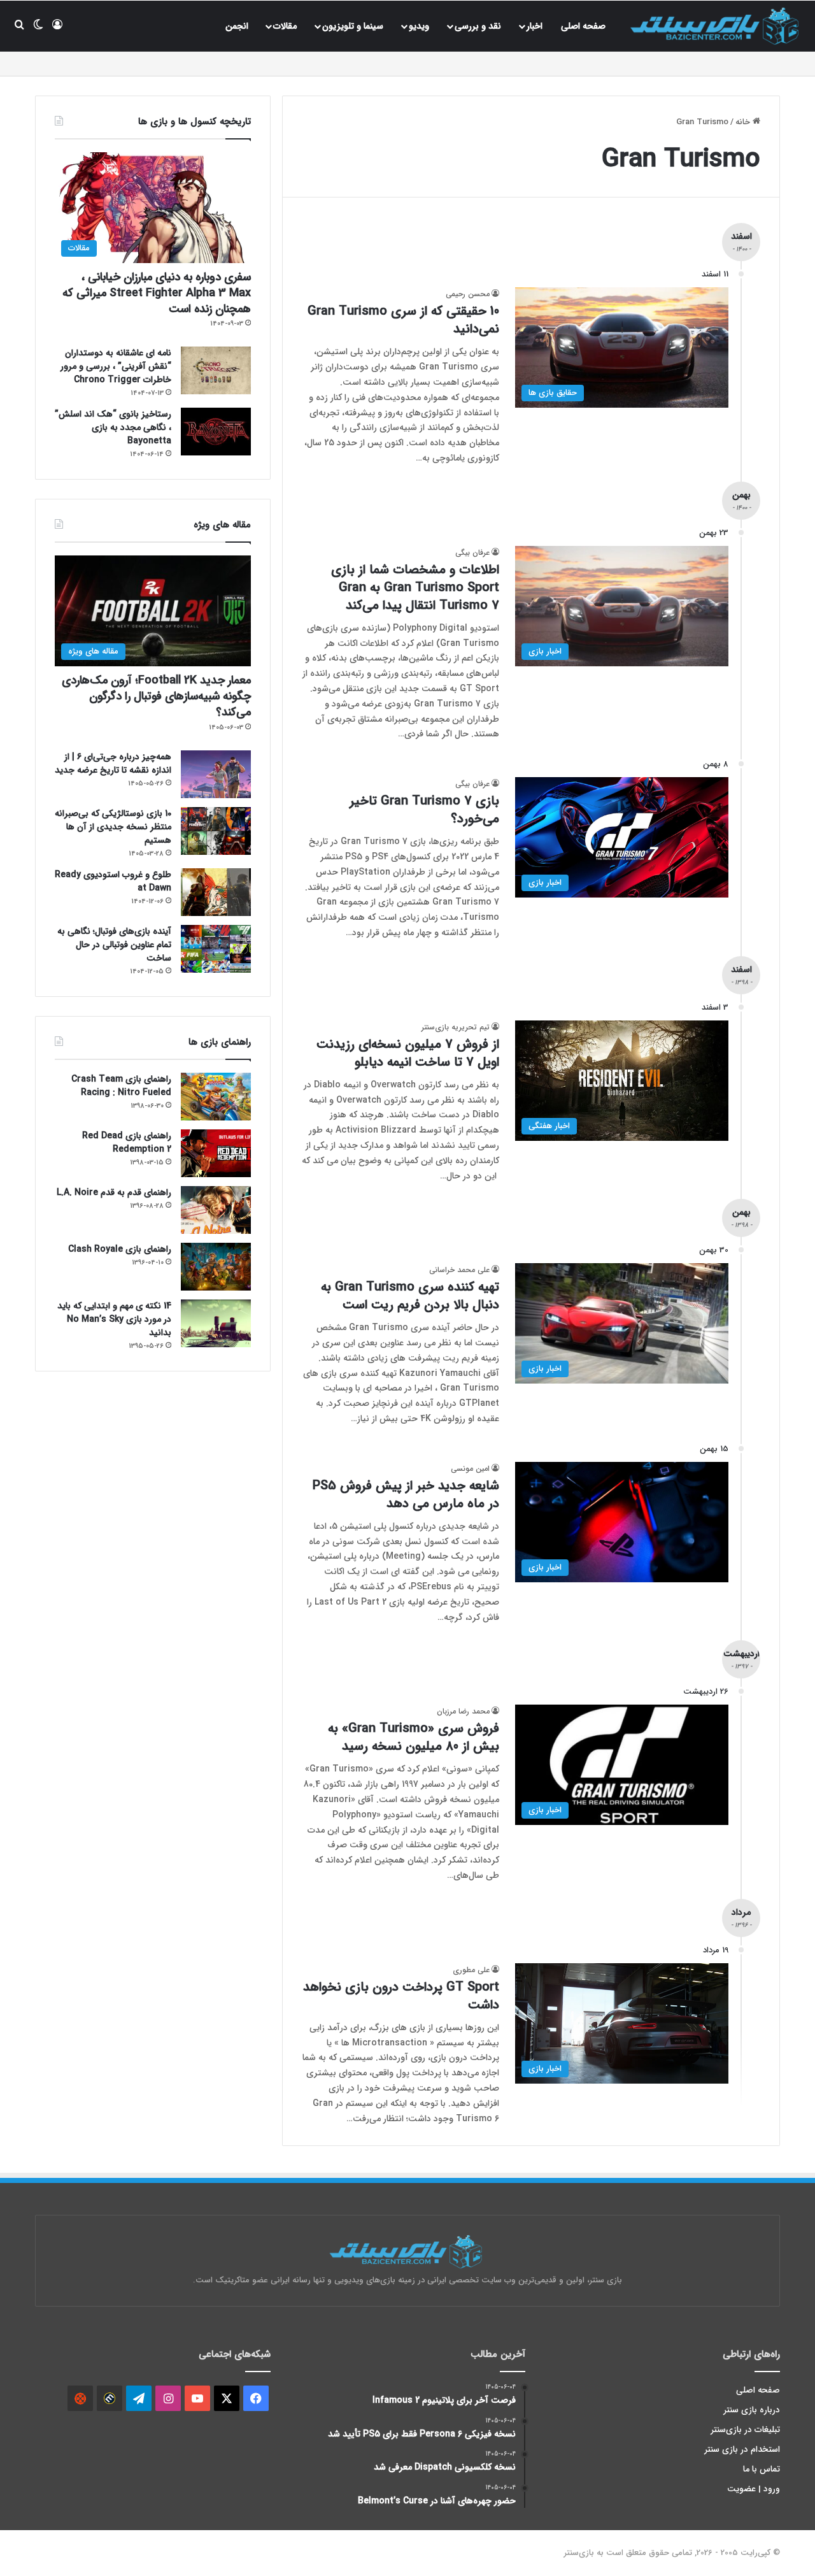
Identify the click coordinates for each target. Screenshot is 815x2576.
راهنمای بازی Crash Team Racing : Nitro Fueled (121, 1086)
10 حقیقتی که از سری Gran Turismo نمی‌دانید (403, 320)
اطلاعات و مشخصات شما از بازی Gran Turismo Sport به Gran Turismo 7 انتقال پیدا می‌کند (415, 588)
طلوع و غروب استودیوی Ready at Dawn (113, 881)
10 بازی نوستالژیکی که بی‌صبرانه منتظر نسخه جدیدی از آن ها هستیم (113, 827)
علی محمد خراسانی (459, 1270)
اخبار (535, 26)
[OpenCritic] (80, 2398)
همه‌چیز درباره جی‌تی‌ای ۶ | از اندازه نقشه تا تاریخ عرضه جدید (113, 763)
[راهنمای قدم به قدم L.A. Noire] (216, 1210)
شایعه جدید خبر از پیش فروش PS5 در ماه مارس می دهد (406, 1495)
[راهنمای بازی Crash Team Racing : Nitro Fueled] (216, 1097)
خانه (744, 122)
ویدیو (419, 26)
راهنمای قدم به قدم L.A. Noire (114, 1192)
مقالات (285, 26)
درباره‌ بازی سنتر (752, 2410)
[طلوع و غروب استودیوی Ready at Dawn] (216, 892)
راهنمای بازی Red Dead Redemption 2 (127, 1142)
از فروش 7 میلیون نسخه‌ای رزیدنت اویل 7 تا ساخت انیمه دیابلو (408, 1053)
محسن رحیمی (468, 294)
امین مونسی (470, 1469)
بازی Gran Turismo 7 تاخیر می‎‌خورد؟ (424, 810)
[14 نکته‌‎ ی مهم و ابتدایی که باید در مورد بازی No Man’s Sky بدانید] (216, 1323)
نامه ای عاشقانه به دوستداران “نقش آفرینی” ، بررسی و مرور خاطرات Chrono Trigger (116, 366)
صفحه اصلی (583, 26)
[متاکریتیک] (110, 2398)
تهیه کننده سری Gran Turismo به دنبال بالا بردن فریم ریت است (410, 1296)
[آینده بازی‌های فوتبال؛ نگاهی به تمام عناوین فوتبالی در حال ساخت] (216, 949)
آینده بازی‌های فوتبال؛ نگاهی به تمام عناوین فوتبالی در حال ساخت (114, 945)
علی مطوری (471, 1970)
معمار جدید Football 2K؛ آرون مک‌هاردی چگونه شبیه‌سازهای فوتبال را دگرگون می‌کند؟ (156, 696)
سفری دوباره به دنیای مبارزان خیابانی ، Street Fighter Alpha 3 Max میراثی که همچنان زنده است (157, 293)
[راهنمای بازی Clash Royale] (216, 1267)
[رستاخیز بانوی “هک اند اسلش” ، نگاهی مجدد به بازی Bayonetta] (216, 432)
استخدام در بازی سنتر (742, 2450)
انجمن (237, 26)
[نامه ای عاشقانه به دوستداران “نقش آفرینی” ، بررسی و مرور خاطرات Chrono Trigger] (216, 370)
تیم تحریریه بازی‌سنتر (456, 1027)
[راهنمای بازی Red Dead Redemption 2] (216, 1153)
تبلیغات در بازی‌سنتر (746, 2430)
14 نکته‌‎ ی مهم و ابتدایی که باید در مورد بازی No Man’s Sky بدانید (114, 1319)
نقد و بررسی (478, 26)
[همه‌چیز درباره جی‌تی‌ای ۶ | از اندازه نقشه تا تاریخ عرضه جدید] (216, 774)
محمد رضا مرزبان (463, 1711)
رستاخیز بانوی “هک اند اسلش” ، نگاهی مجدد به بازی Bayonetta (113, 427)
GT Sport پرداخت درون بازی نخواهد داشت (401, 1996)
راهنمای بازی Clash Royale (120, 1249)
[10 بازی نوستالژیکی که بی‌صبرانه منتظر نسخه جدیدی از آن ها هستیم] (216, 831)
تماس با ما (762, 2469)
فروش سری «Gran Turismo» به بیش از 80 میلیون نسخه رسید (414, 1737)
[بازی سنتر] (716, 26)
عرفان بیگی (472, 553)
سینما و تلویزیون (353, 26)
